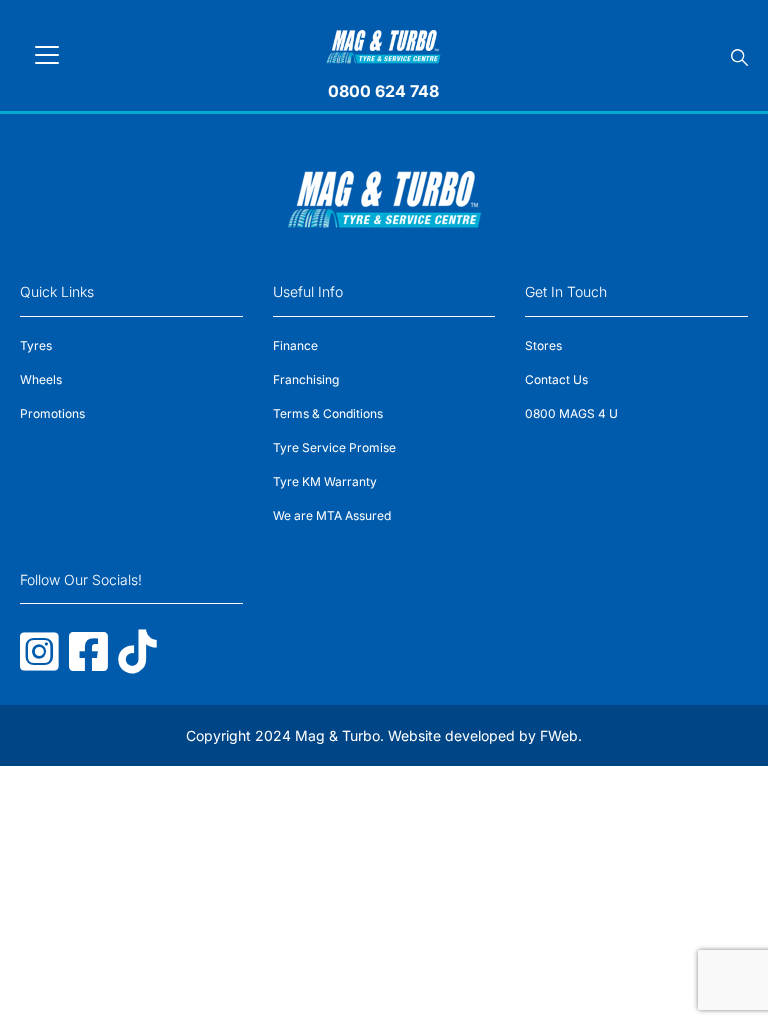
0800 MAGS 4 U (571, 413)
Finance (295, 345)
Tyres (36, 345)
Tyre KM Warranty (325, 481)
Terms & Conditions (328, 413)
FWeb (559, 735)
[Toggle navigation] (47, 55)
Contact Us (556, 379)
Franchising (306, 379)
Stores (543, 345)
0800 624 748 (383, 91)
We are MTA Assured (332, 515)
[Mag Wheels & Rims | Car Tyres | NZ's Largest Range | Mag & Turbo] (383, 43)
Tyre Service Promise (334, 447)
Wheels (41, 379)
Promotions (52, 413)
